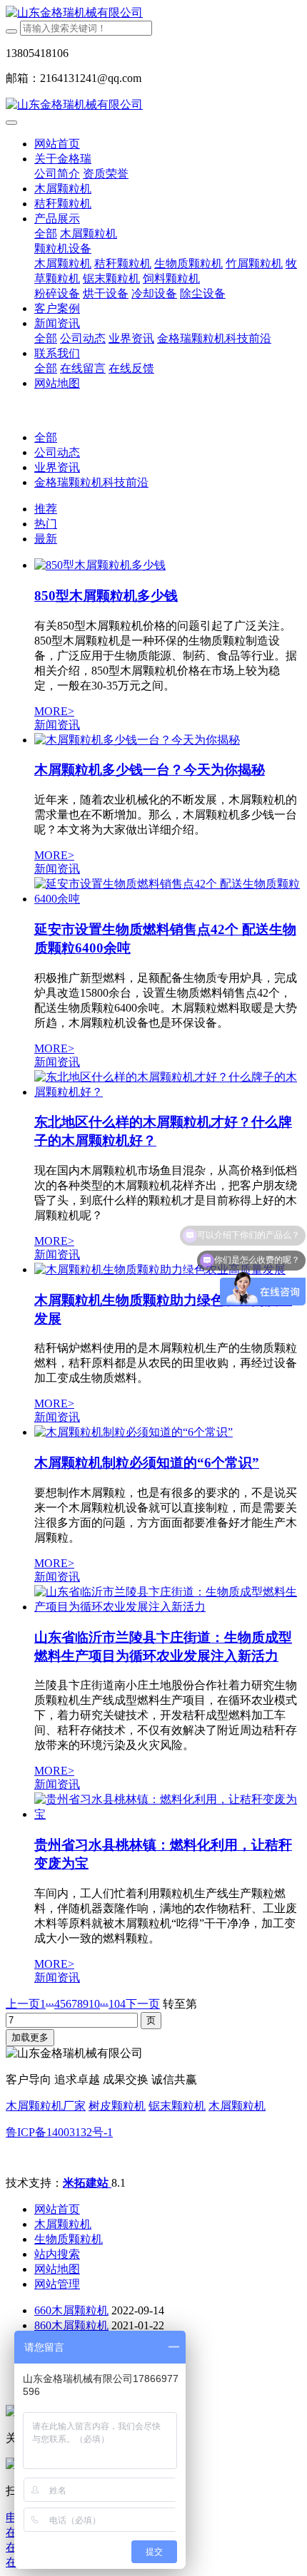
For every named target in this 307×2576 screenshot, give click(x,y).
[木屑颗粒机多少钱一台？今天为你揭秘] (137, 740)
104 (117, 2004)
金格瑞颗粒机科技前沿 (91, 482)
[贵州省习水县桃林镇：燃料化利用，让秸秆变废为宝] (168, 1814)
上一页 (23, 2004)
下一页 (143, 2004)
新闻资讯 (57, 725)
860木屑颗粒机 (71, 2325)
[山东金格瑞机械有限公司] (153, 13)
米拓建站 (87, 2183)
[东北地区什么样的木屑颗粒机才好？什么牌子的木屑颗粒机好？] (168, 1092)
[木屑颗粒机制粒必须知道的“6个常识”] (134, 1432)
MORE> (54, 711)
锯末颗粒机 (177, 2106)
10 (94, 2004)
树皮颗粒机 (117, 2106)
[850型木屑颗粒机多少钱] (100, 565)
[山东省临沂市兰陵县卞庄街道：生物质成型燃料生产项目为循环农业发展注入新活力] (168, 1607)
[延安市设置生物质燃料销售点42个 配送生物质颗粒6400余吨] (168, 899)
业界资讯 (57, 467)
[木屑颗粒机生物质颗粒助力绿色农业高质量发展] (160, 1269)
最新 (46, 539)
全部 (46, 234)
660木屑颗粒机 (71, 2310)
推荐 (46, 509)
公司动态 (57, 452)
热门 (46, 524)
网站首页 (57, 144)
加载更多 (30, 2037)
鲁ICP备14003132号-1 (59, 2132)
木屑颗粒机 (237, 2106)
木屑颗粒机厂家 (46, 2106)
